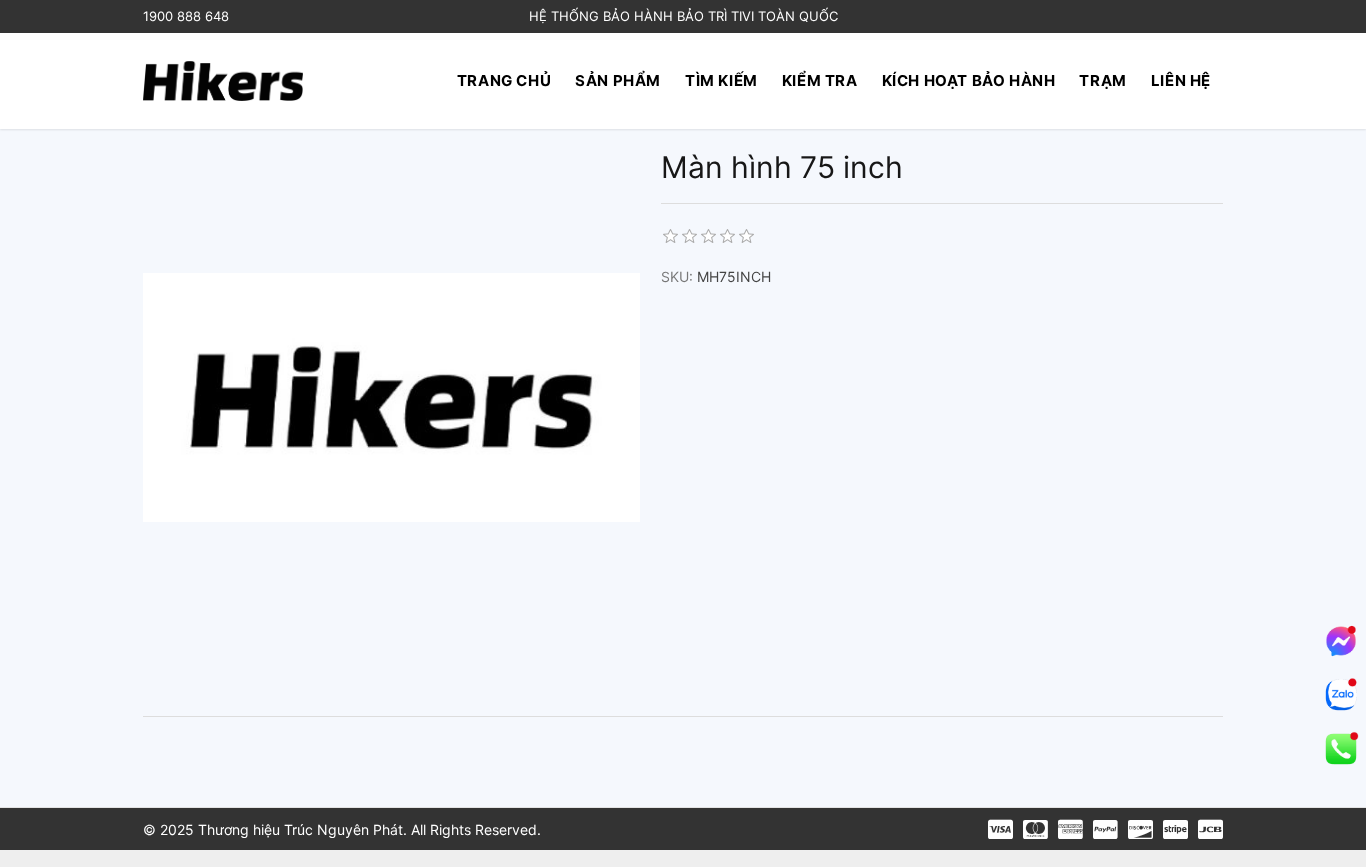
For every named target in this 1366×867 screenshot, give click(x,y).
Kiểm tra (820, 80)
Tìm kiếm (721, 80)
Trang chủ (504, 80)
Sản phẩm (618, 80)
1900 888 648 (186, 16)
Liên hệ (1181, 80)
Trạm (1102, 80)
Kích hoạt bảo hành (969, 80)
